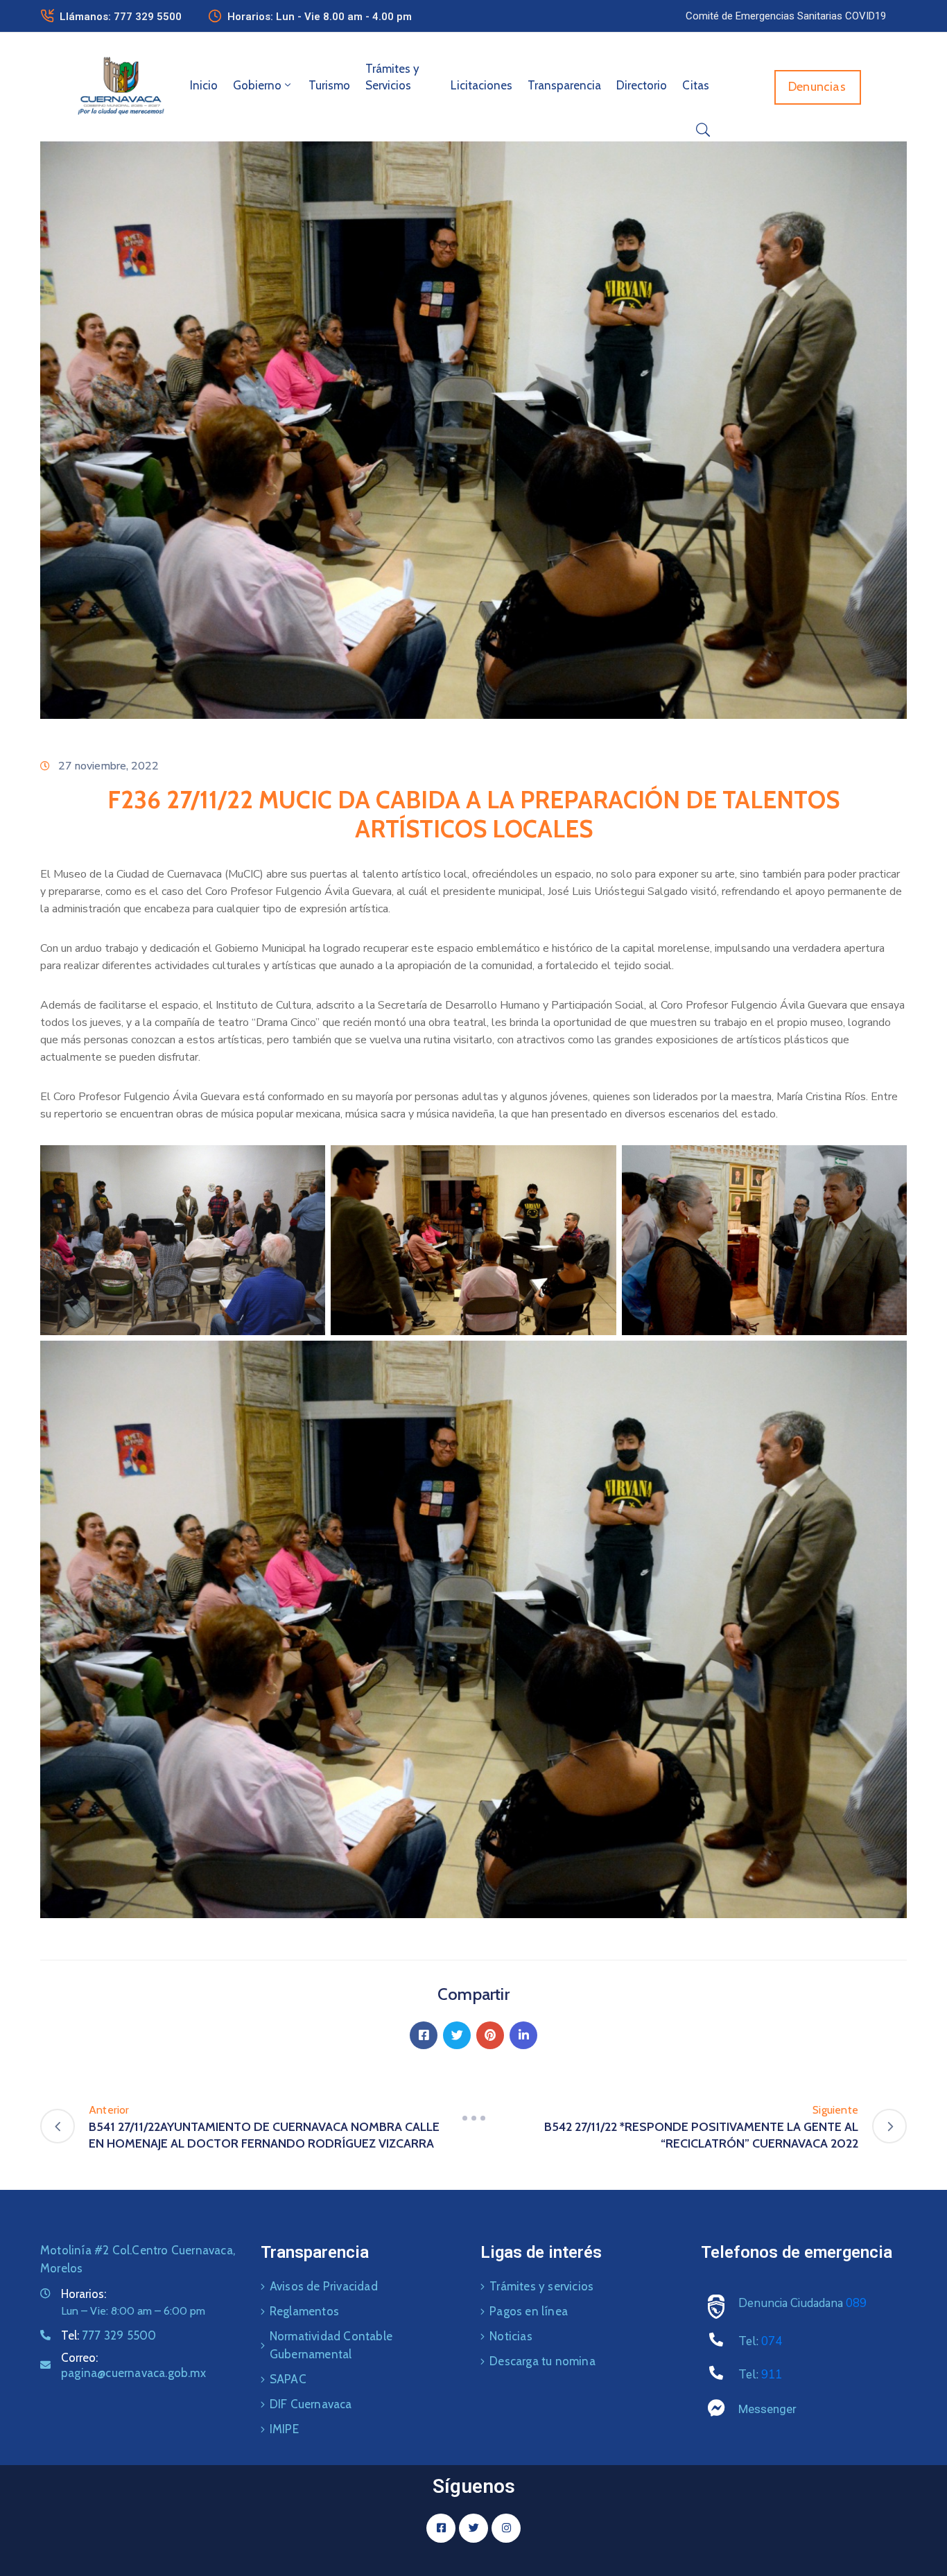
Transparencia (564, 85)
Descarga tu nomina (542, 2361)
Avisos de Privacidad (324, 2286)
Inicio (204, 85)
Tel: (108, 2335)
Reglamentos (304, 2311)
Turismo (329, 85)
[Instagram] (506, 2528)
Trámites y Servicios (392, 77)
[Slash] (473, 2118)
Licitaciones (481, 85)
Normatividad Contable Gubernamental (331, 2345)
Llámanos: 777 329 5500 (121, 17)
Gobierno (257, 85)
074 (772, 2341)
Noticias (511, 2336)
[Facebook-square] (441, 2528)
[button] (786, 16)
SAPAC (288, 2379)
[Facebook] (424, 2035)
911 (772, 2375)
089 (856, 2303)
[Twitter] (457, 2035)
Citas (696, 85)
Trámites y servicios (541, 2286)
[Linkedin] (523, 2035)
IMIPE (284, 2429)
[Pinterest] (490, 2035)
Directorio (642, 85)
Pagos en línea (529, 2311)
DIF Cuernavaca (311, 2404)
